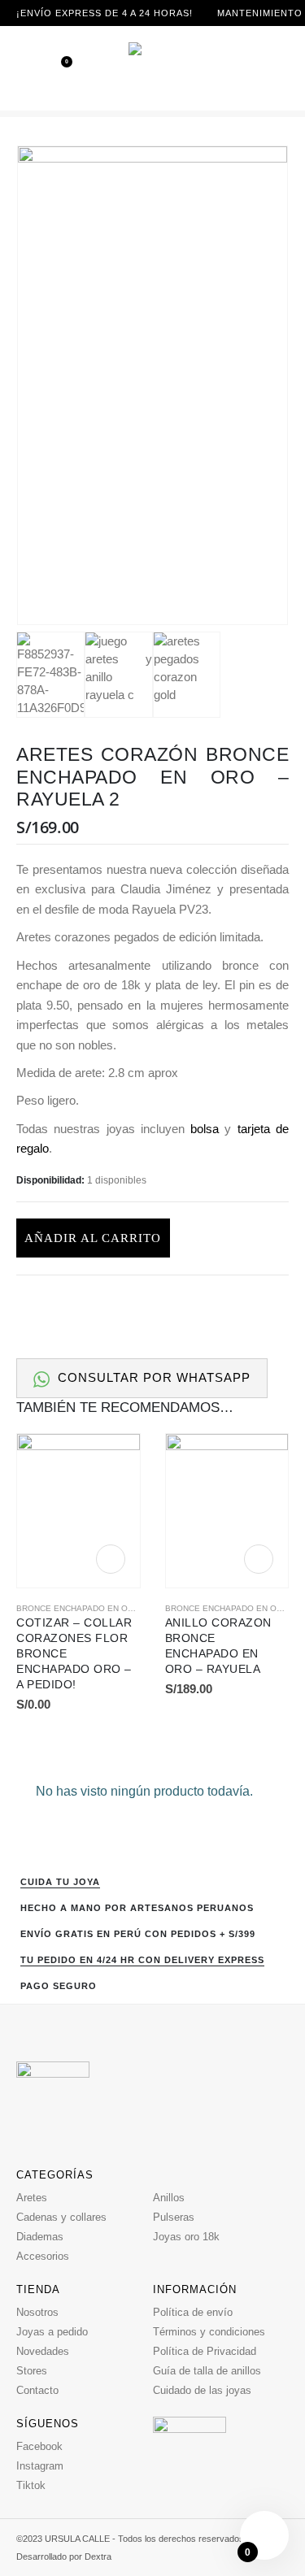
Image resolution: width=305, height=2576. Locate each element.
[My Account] (279, 68)
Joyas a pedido (52, 2332)
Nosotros (37, 2312)
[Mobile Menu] (28, 68)
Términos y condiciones (209, 2332)
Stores (32, 2371)
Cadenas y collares (61, 2217)
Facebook (154, 1304)
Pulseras (174, 2217)
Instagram (40, 2466)
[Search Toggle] (257, 68)
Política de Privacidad (205, 2351)
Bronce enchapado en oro (78, 1608)
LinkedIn (214, 1304)
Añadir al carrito (93, 1238)
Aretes (32, 2198)
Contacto (37, 2390)
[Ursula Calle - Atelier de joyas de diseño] (153, 68)
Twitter (184, 1304)
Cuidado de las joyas (202, 2390)
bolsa (205, 1129)
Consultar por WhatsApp (152, 1378)
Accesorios (43, 2256)
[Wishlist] (55, 68)
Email (275, 1304)
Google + (244, 1304)
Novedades (43, 2351)
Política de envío (193, 2312)
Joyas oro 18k (186, 2237)
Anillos (169, 2198)
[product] (78, 1511)
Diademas (40, 2237)
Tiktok (31, 2485)
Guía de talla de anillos (207, 2371)
